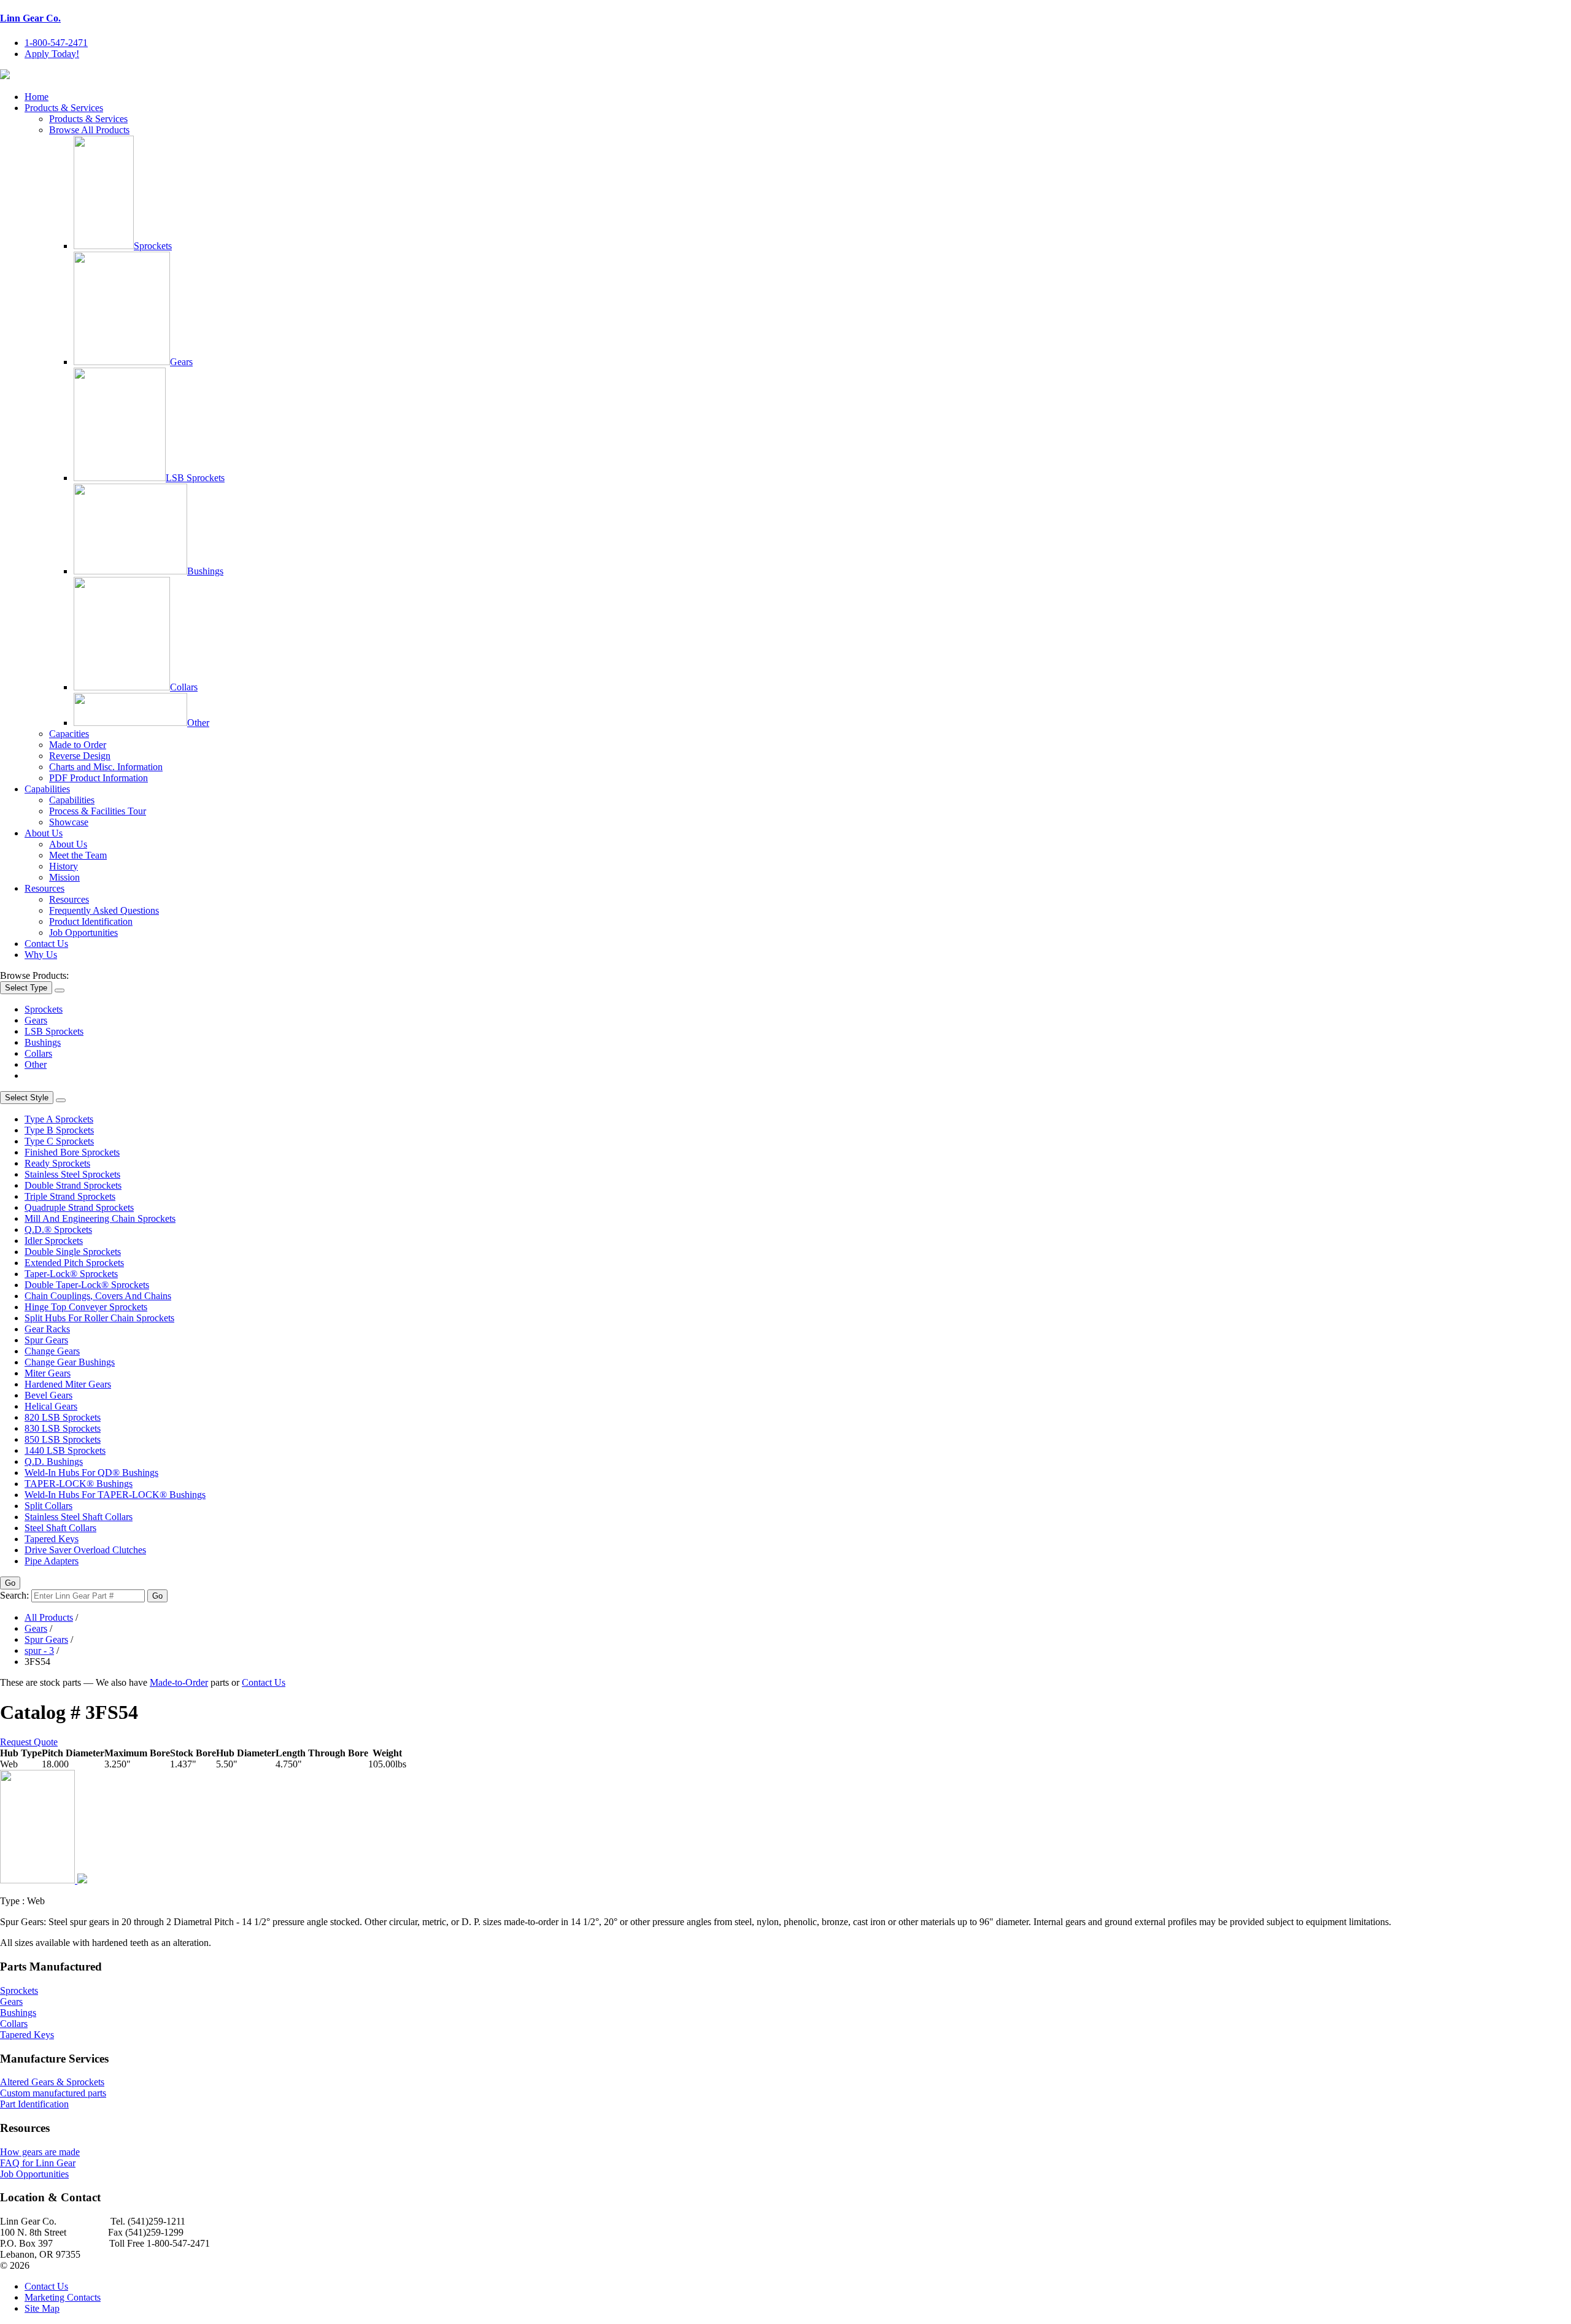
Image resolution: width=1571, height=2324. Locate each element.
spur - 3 (39, 1650)
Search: (14, 1595)
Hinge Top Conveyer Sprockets (86, 1307)
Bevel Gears (48, 1395)
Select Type (26, 988)
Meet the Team (78, 855)
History (64, 866)
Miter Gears (48, 1373)
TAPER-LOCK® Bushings (79, 1484)
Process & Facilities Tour (98, 811)
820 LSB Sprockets (63, 1417)
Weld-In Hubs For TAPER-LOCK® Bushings (115, 1495)
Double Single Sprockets (73, 1252)
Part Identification (34, 2104)
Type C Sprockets (59, 1141)
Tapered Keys (52, 1539)
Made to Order (78, 745)
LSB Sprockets (195, 478)
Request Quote (29, 1742)
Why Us (41, 955)
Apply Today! (52, 54)
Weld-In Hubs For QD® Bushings (91, 1473)
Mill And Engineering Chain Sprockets (100, 1218)
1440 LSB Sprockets (65, 1450)
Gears (181, 362)
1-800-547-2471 (56, 43)
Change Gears (52, 1351)
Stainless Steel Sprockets (72, 1174)
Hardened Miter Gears (68, 1384)
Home (37, 97)
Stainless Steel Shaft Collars (79, 1517)
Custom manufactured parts (53, 2093)
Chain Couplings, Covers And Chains (98, 1296)
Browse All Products (89, 130)
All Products (49, 1617)
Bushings (205, 571)
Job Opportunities (83, 932)
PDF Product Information (98, 778)
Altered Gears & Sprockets (52, 2082)
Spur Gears (46, 1340)
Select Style (27, 1098)
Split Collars (48, 1506)
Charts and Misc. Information (106, 767)
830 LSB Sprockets (63, 1428)
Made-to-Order (179, 1682)
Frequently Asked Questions (104, 910)
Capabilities (47, 789)
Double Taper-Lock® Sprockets (87, 1285)
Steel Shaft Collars (60, 1528)
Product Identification (91, 921)
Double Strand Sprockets (73, 1185)
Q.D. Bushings (54, 1461)
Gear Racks (47, 1329)
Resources (44, 888)
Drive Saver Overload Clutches (85, 1550)
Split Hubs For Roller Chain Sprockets (99, 1318)
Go (10, 1583)
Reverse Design (80, 756)
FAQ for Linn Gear (38, 2163)
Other (198, 723)
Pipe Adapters (52, 1561)
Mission (64, 877)
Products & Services (64, 108)
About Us (44, 833)
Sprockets (153, 246)
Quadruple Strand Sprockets (79, 1207)
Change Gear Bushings (70, 1362)
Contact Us (46, 944)
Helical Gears (51, 1406)
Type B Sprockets (59, 1130)
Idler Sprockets (54, 1241)
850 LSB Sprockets (63, 1439)
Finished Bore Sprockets (72, 1152)
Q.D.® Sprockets (58, 1230)
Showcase (69, 822)
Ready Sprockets (57, 1163)
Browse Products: (34, 975)
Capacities (69, 734)
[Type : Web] (44, 1880)
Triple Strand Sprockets (70, 1196)
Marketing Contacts (63, 2297)
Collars (184, 687)
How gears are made (40, 2152)
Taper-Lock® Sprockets (71, 1274)
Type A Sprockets (59, 1119)
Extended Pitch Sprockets (74, 1263)
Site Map (42, 2308)
